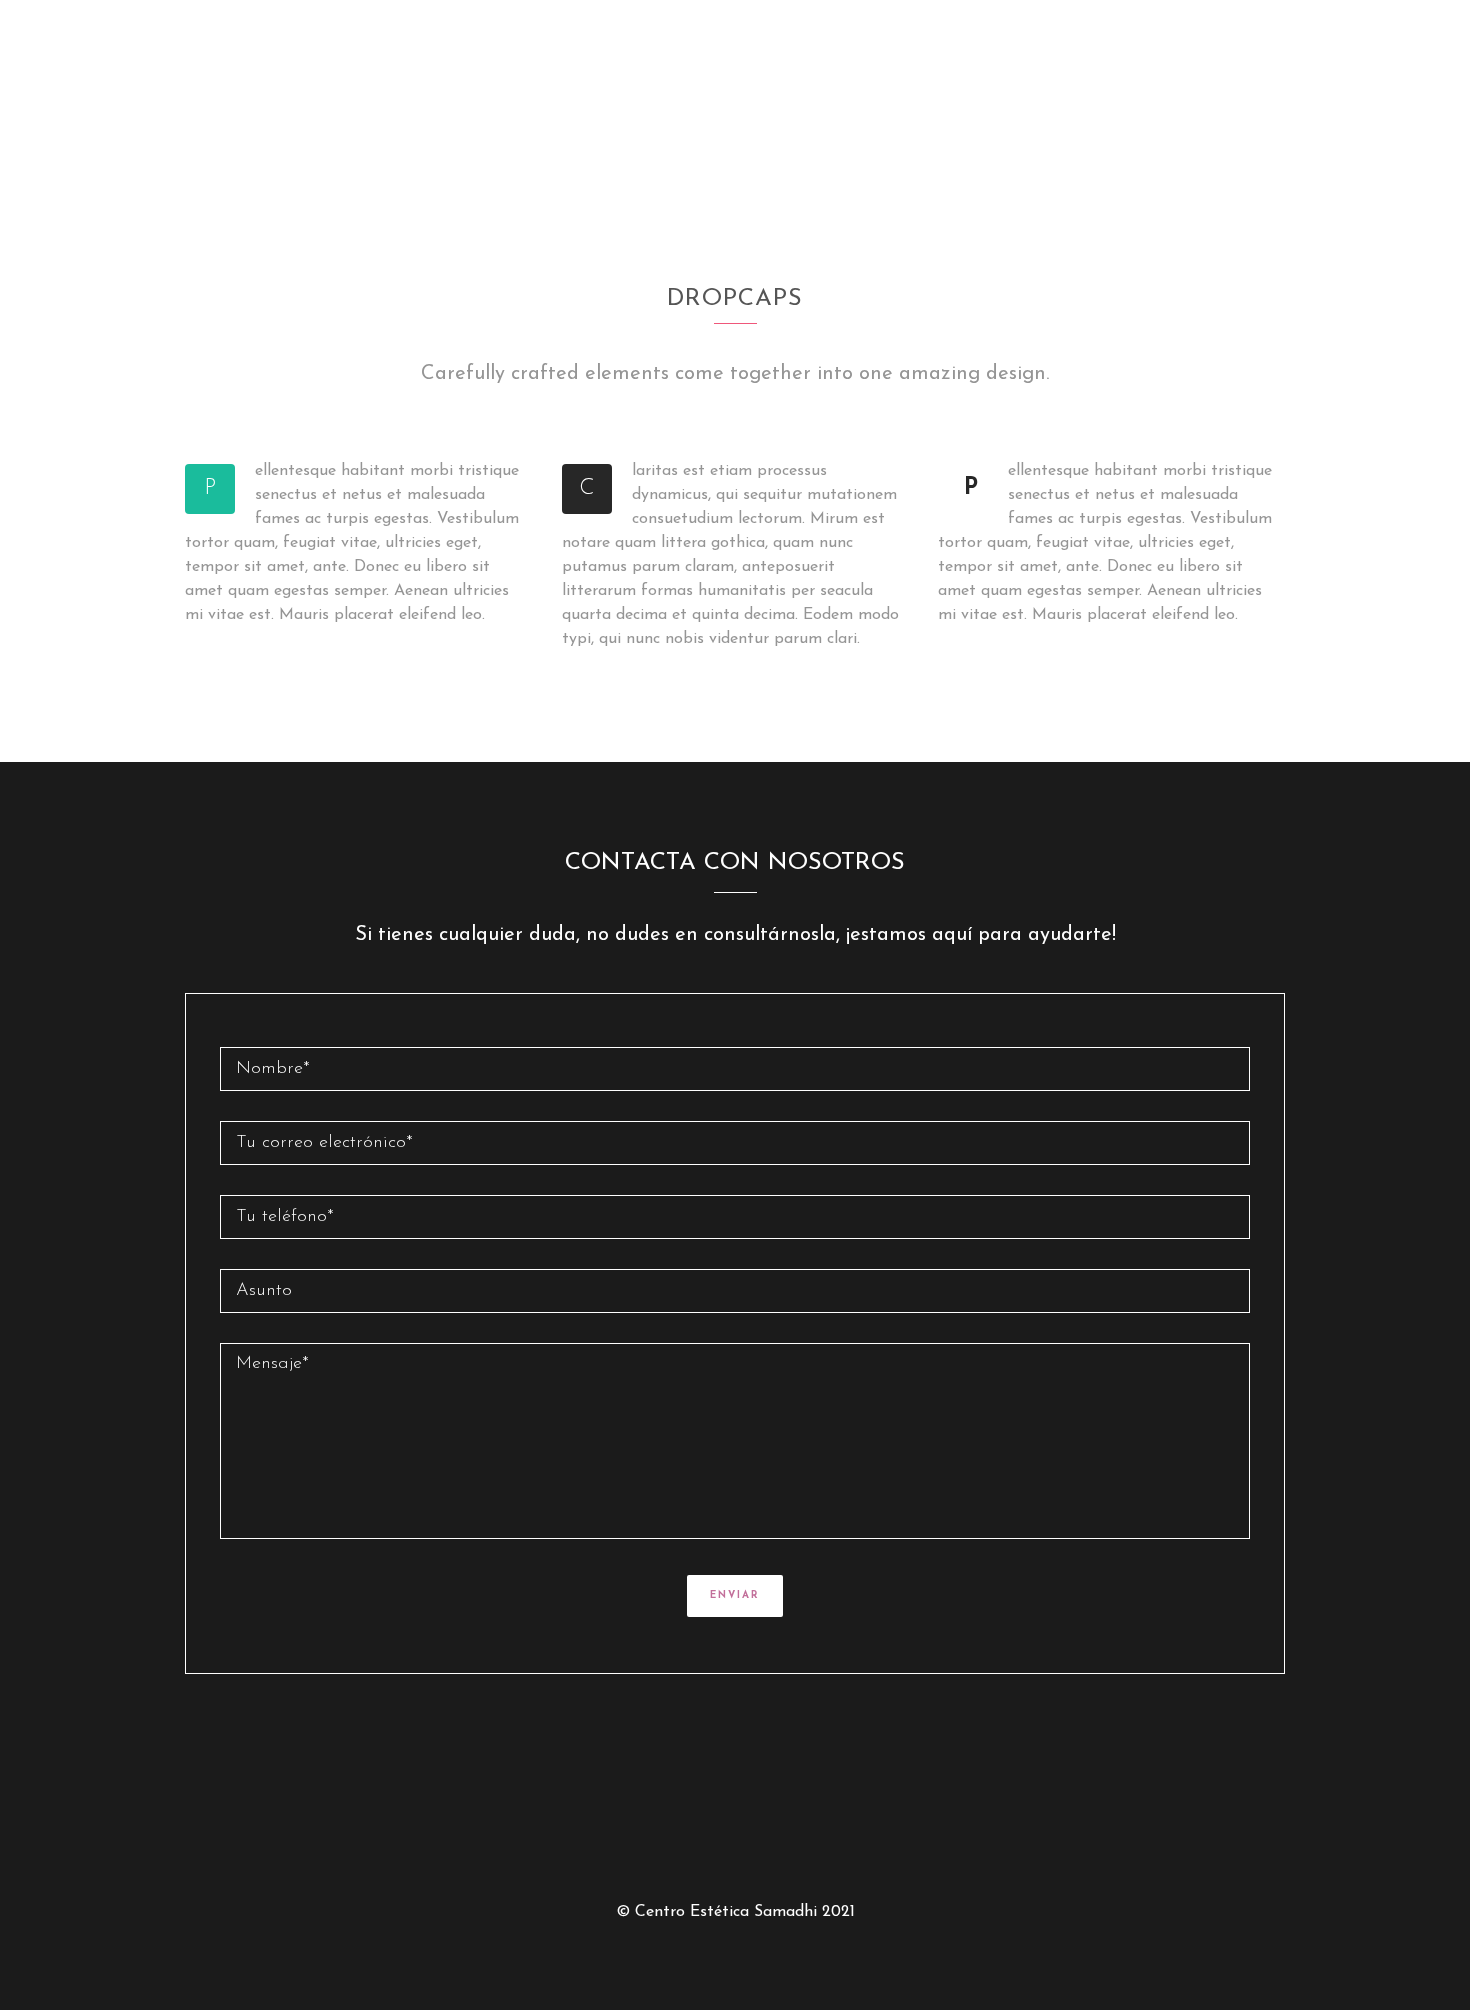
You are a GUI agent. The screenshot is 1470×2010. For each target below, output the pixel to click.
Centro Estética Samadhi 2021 (745, 1912)
